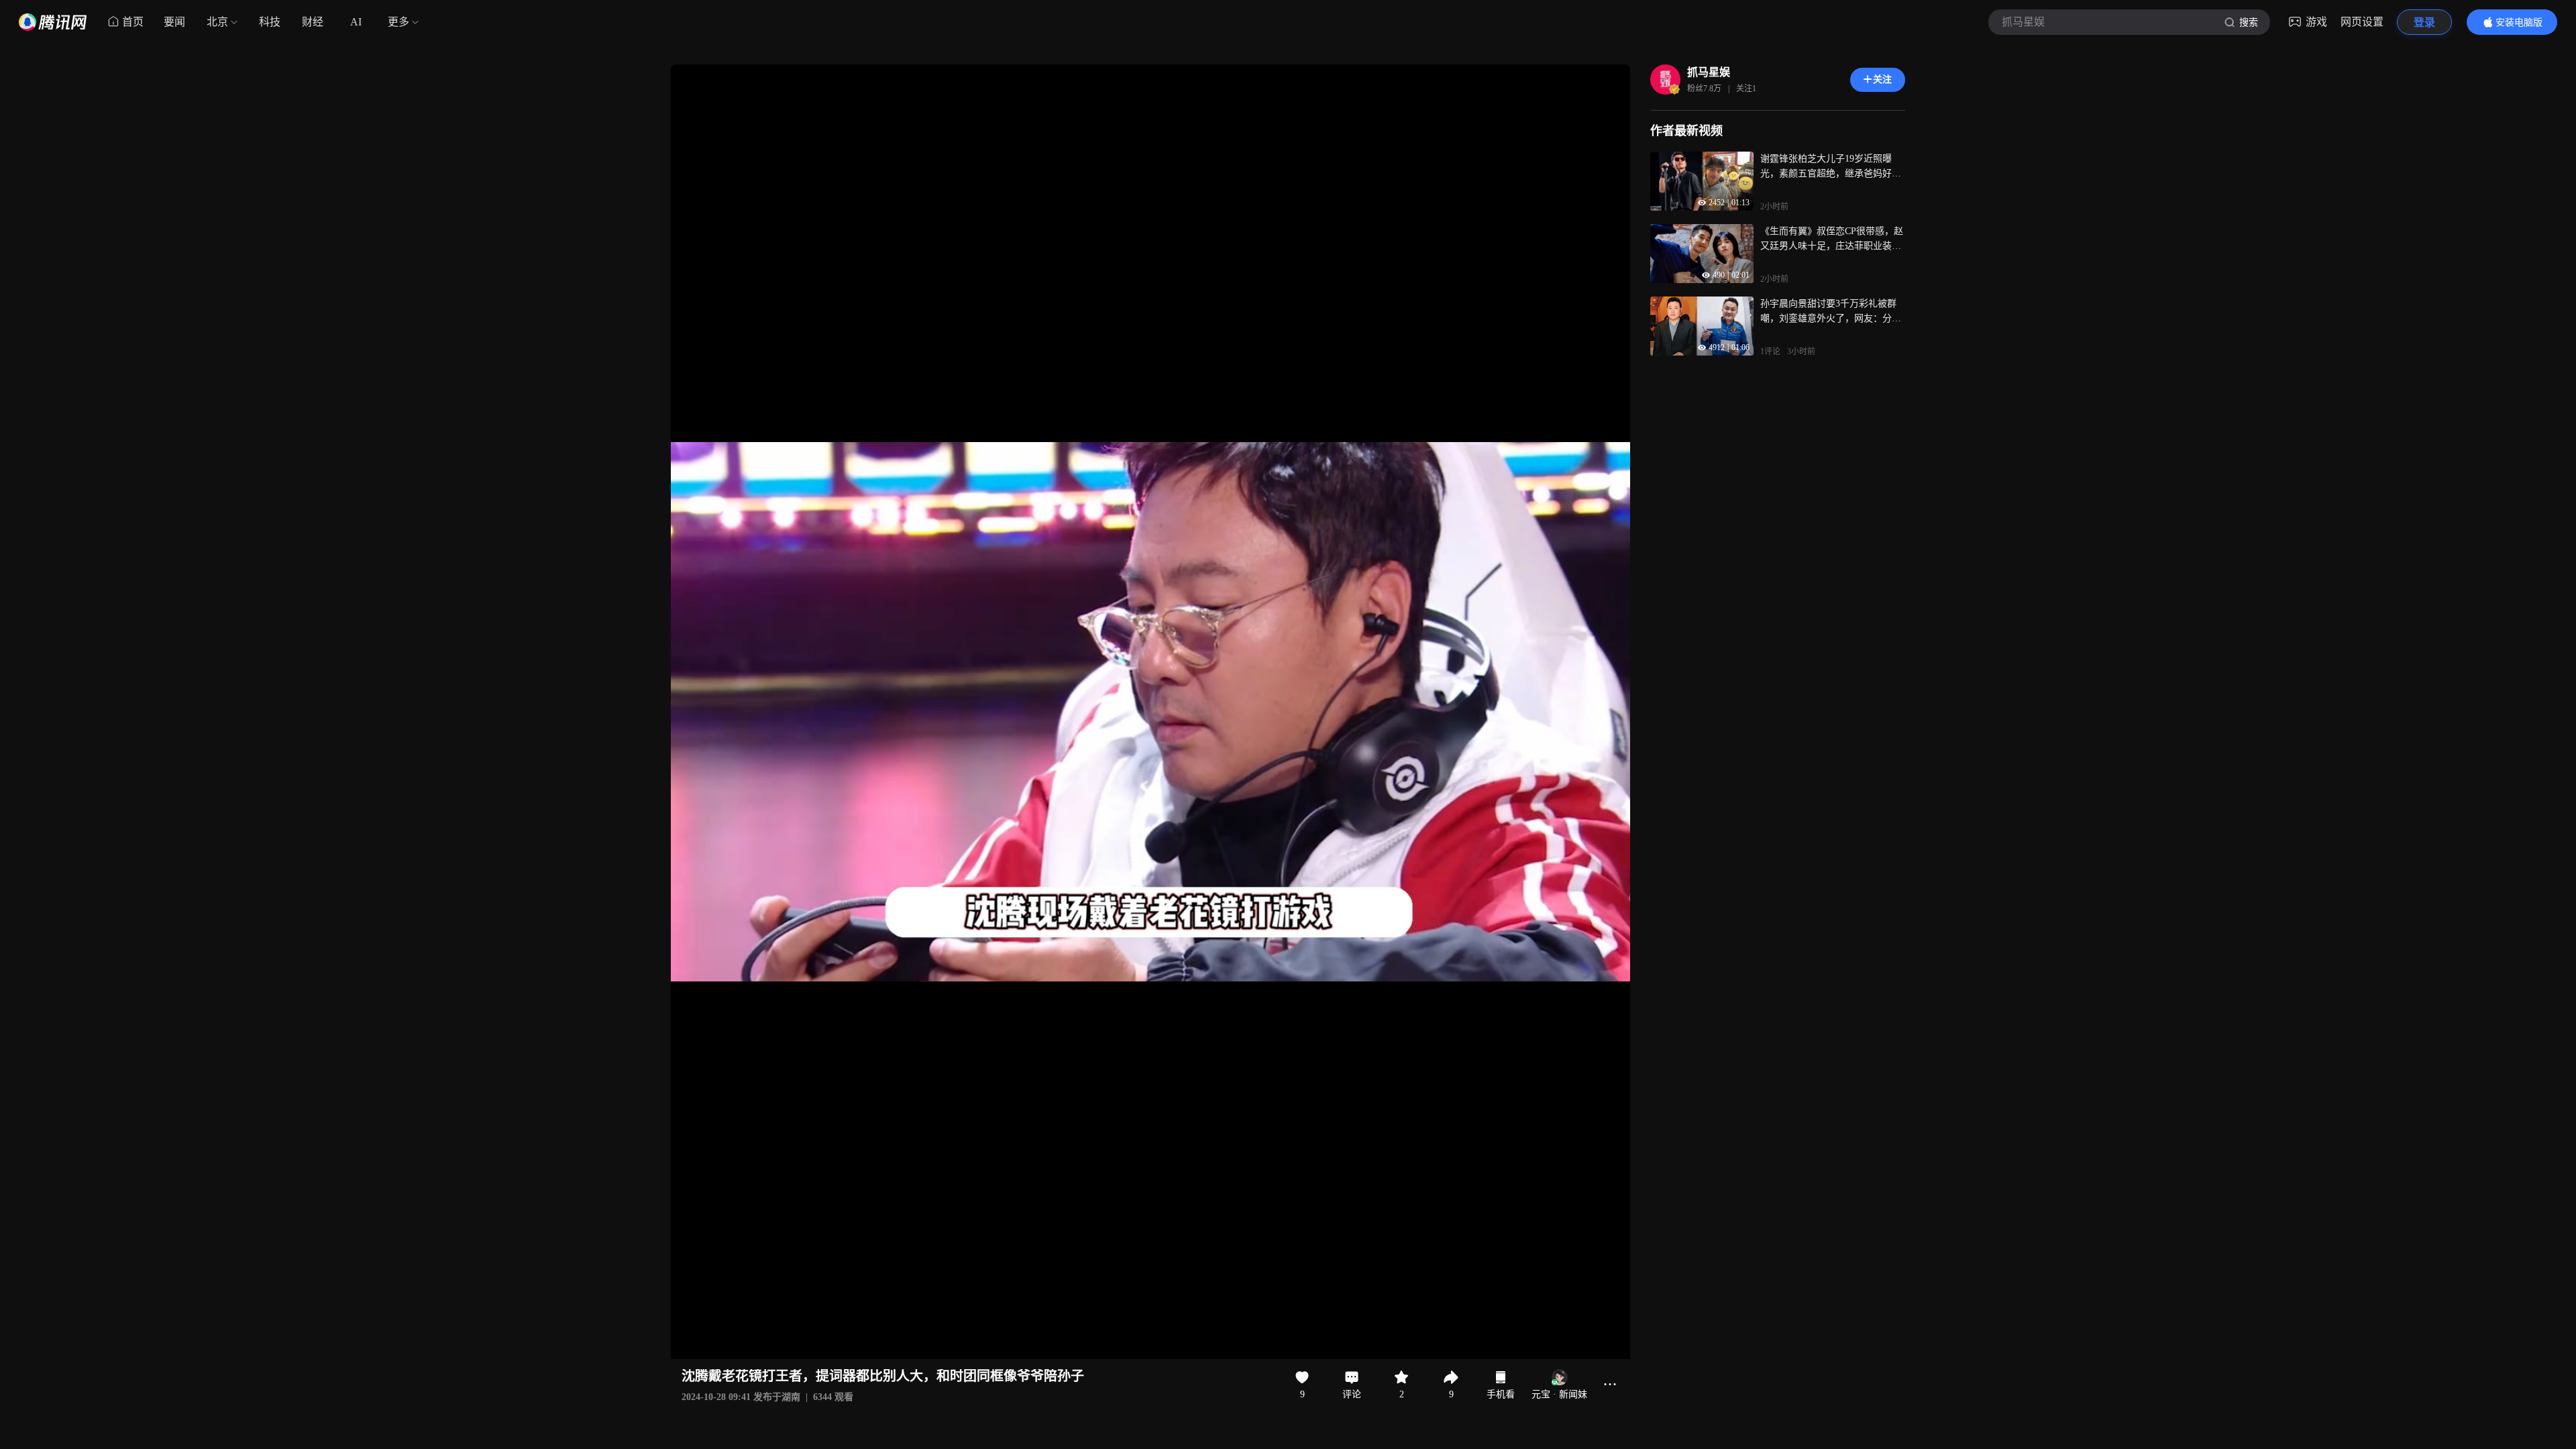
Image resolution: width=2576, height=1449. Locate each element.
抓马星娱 (1709, 72)
